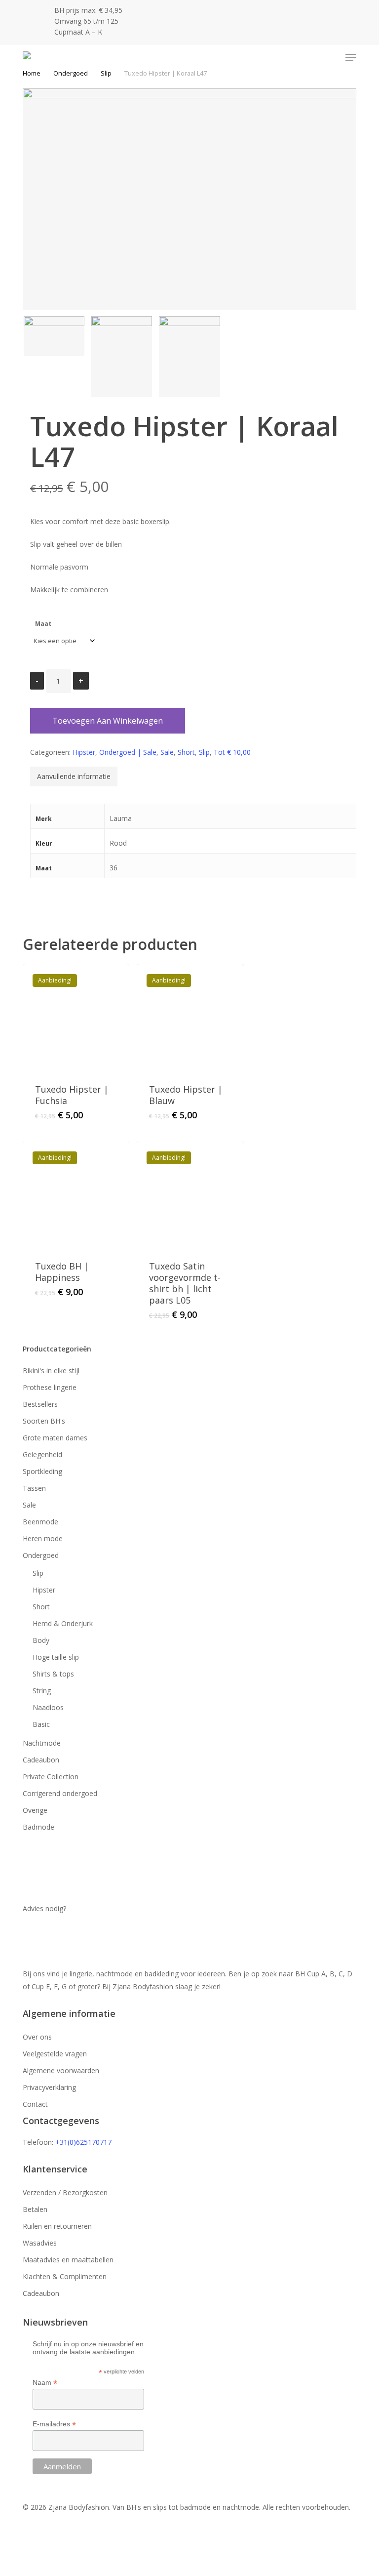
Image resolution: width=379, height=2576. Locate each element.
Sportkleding (42, 1471)
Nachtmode (42, 1743)
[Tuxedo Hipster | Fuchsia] (76, 1018)
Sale (167, 752)
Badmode (38, 1827)
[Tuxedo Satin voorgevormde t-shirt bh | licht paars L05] (190, 1195)
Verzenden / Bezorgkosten (65, 2192)
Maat (43, 624)
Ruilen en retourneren (57, 2226)
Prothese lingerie (50, 1387)
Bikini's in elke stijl (51, 1370)
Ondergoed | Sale (128, 752)
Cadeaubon (41, 1760)
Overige (35, 1810)
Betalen (35, 2209)
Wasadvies (40, 2243)
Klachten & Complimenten (65, 2276)
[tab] (74, 777)
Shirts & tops (53, 1674)
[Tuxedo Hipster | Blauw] (190, 1018)
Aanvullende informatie (74, 776)
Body (41, 1640)
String (42, 1691)
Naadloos (48, 1707)
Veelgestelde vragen (55, 2054)
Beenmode (40, 1522)
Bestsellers (40, 1404)
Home (32, 73)
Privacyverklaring (49, 2087)
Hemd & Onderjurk (63, 1623)
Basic (41, 1724)
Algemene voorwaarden (61, 2070)
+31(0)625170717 (83, 2142)
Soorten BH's (44, 1421)
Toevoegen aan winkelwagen (108, 721)
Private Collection (51, 1777)
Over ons (37, 2037)
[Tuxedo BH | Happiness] (76, 1195)
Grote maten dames (55, 1438)
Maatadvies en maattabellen (68, 2260)
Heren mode (43, 1538)
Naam (45, 2383)
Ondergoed (71, 73)
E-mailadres (54, 2424)
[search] (312, 57)
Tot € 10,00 (232, 752)
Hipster (84, 752)
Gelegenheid (42, 1454)
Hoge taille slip (56, 1657)
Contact (35, 2104)
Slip (106, 73)
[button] (351, 57)
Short (186, 752)
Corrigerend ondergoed (60, 1793)
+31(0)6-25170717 (58, 1937)
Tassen (34, 1488)
